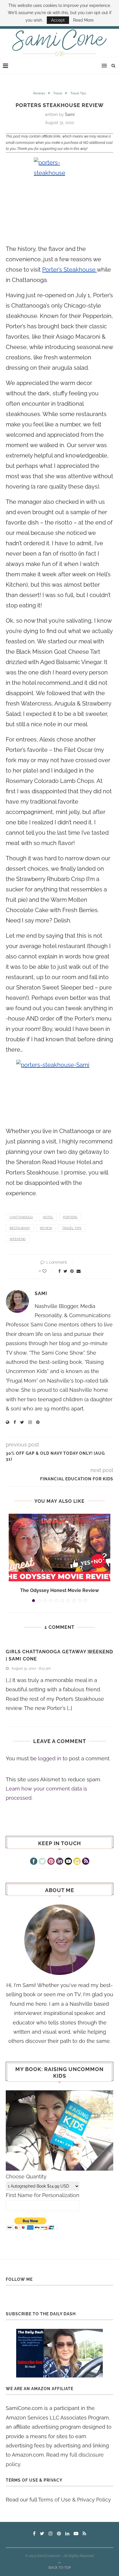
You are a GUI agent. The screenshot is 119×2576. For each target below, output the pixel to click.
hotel (48, 1217)
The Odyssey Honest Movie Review (59, 1590)
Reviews (39, 93)
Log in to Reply (100, 1653)
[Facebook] (34, 1862)
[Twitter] (42, 1862)
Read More (83, 20)
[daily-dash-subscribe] (59, 2353)
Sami (70, 115)
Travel (58, 93)
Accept (58, 20)
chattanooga (21, 1217)
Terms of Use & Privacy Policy (75, 2500)
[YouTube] (68, 1862)
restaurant (20, 1228)
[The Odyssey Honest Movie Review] (59, 1548)
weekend (18, 1239)
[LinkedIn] (60, 1862)
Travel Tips (78, 93)
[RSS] (86, 1862)
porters (70, 1217)
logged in (50, 1758)
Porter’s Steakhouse (69, 270)
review (46, 1228)
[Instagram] (77, 1862)
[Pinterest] (51, 1862)
